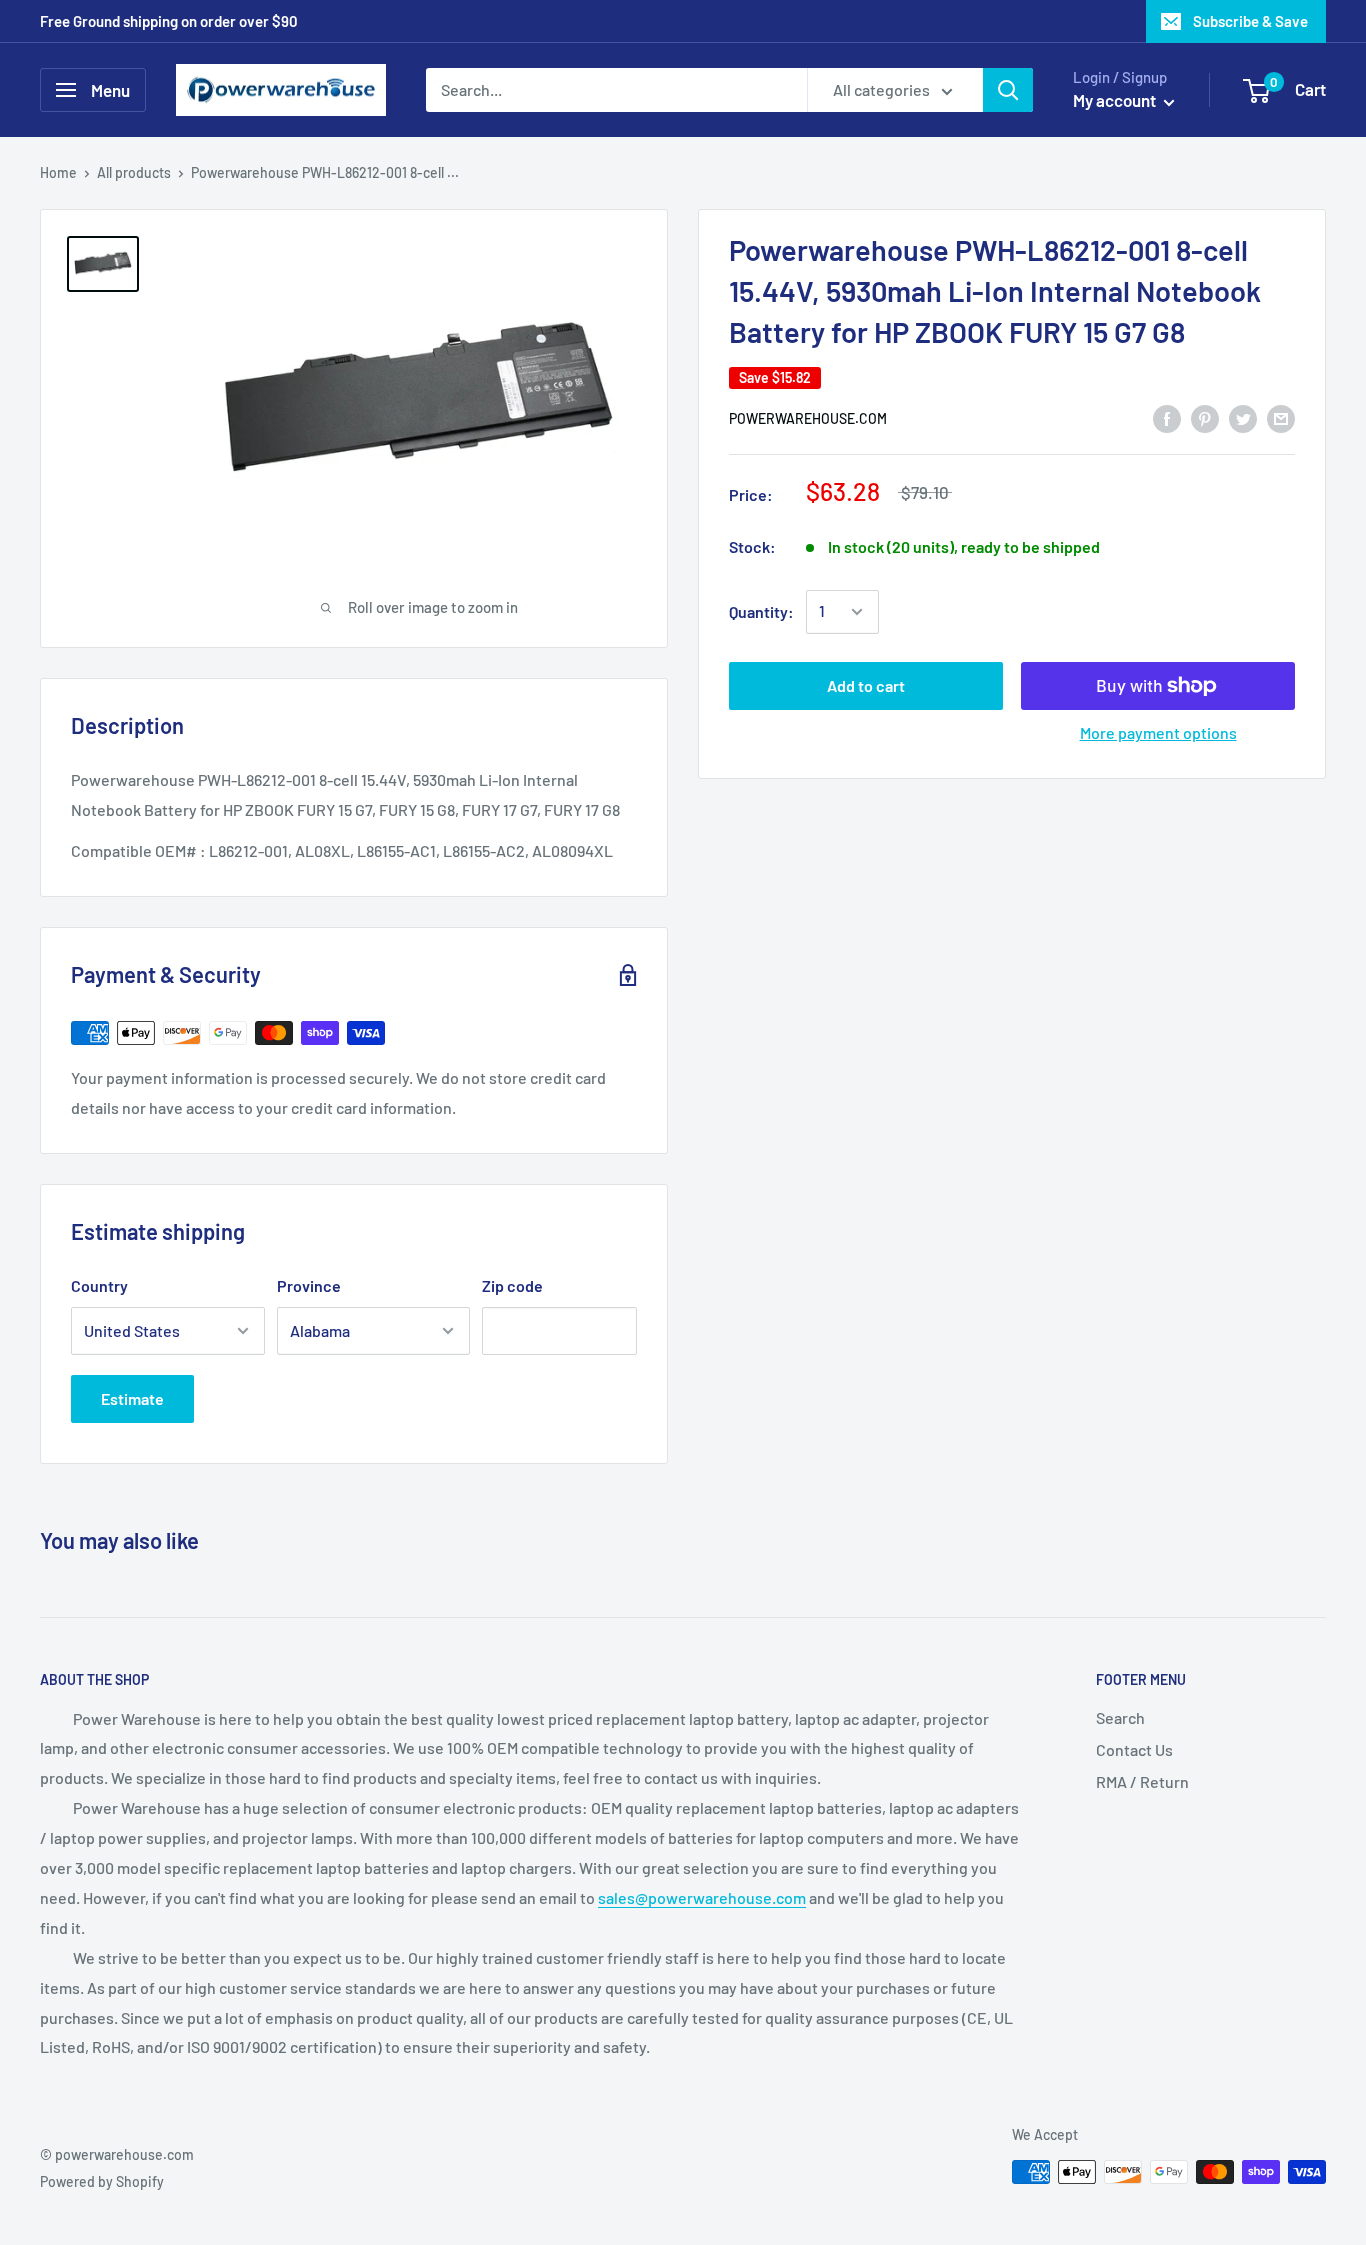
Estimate (132, 1398)
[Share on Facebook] (1167, 417)
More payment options (1158, 732)
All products (134, 172)
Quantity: (761, 611)
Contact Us (1134, 1749)
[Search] (1008, 90)
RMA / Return (1142, 1781)
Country (99, 1285)
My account (1116, 100)
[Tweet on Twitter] (1243, 417)
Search (1120, 1717)
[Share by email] (1281, 417)
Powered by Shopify (102, 2181)
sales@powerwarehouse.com (702, 1897)
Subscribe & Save (1250, 21)
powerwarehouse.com (808, 418)
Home (58, 172)
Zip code (512, 1285)
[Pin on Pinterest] (1205, 417)
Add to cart (866, 685)
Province (309, 1285)
